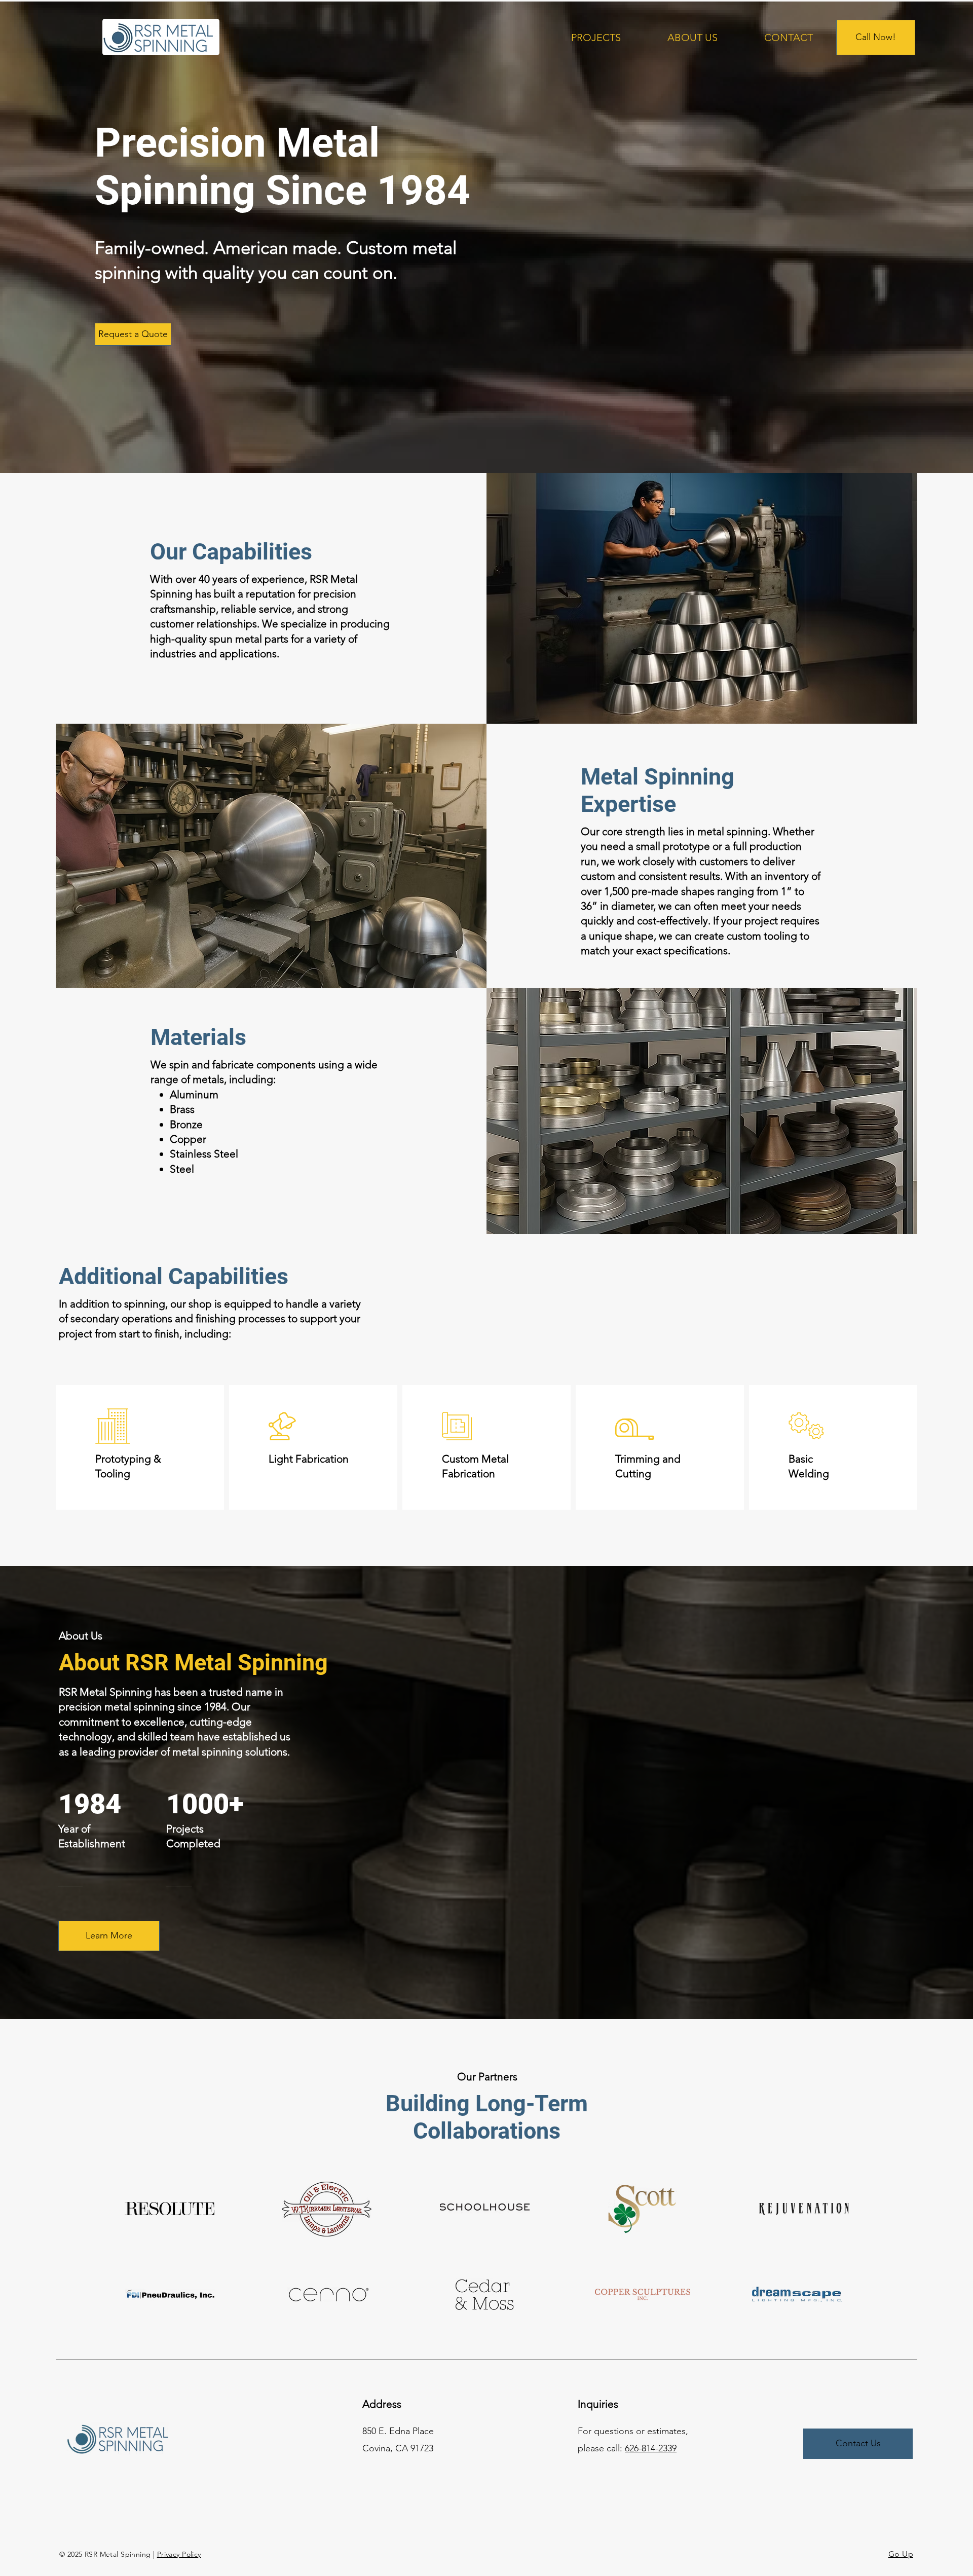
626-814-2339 (651, 2448)
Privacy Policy (179, 2554)
